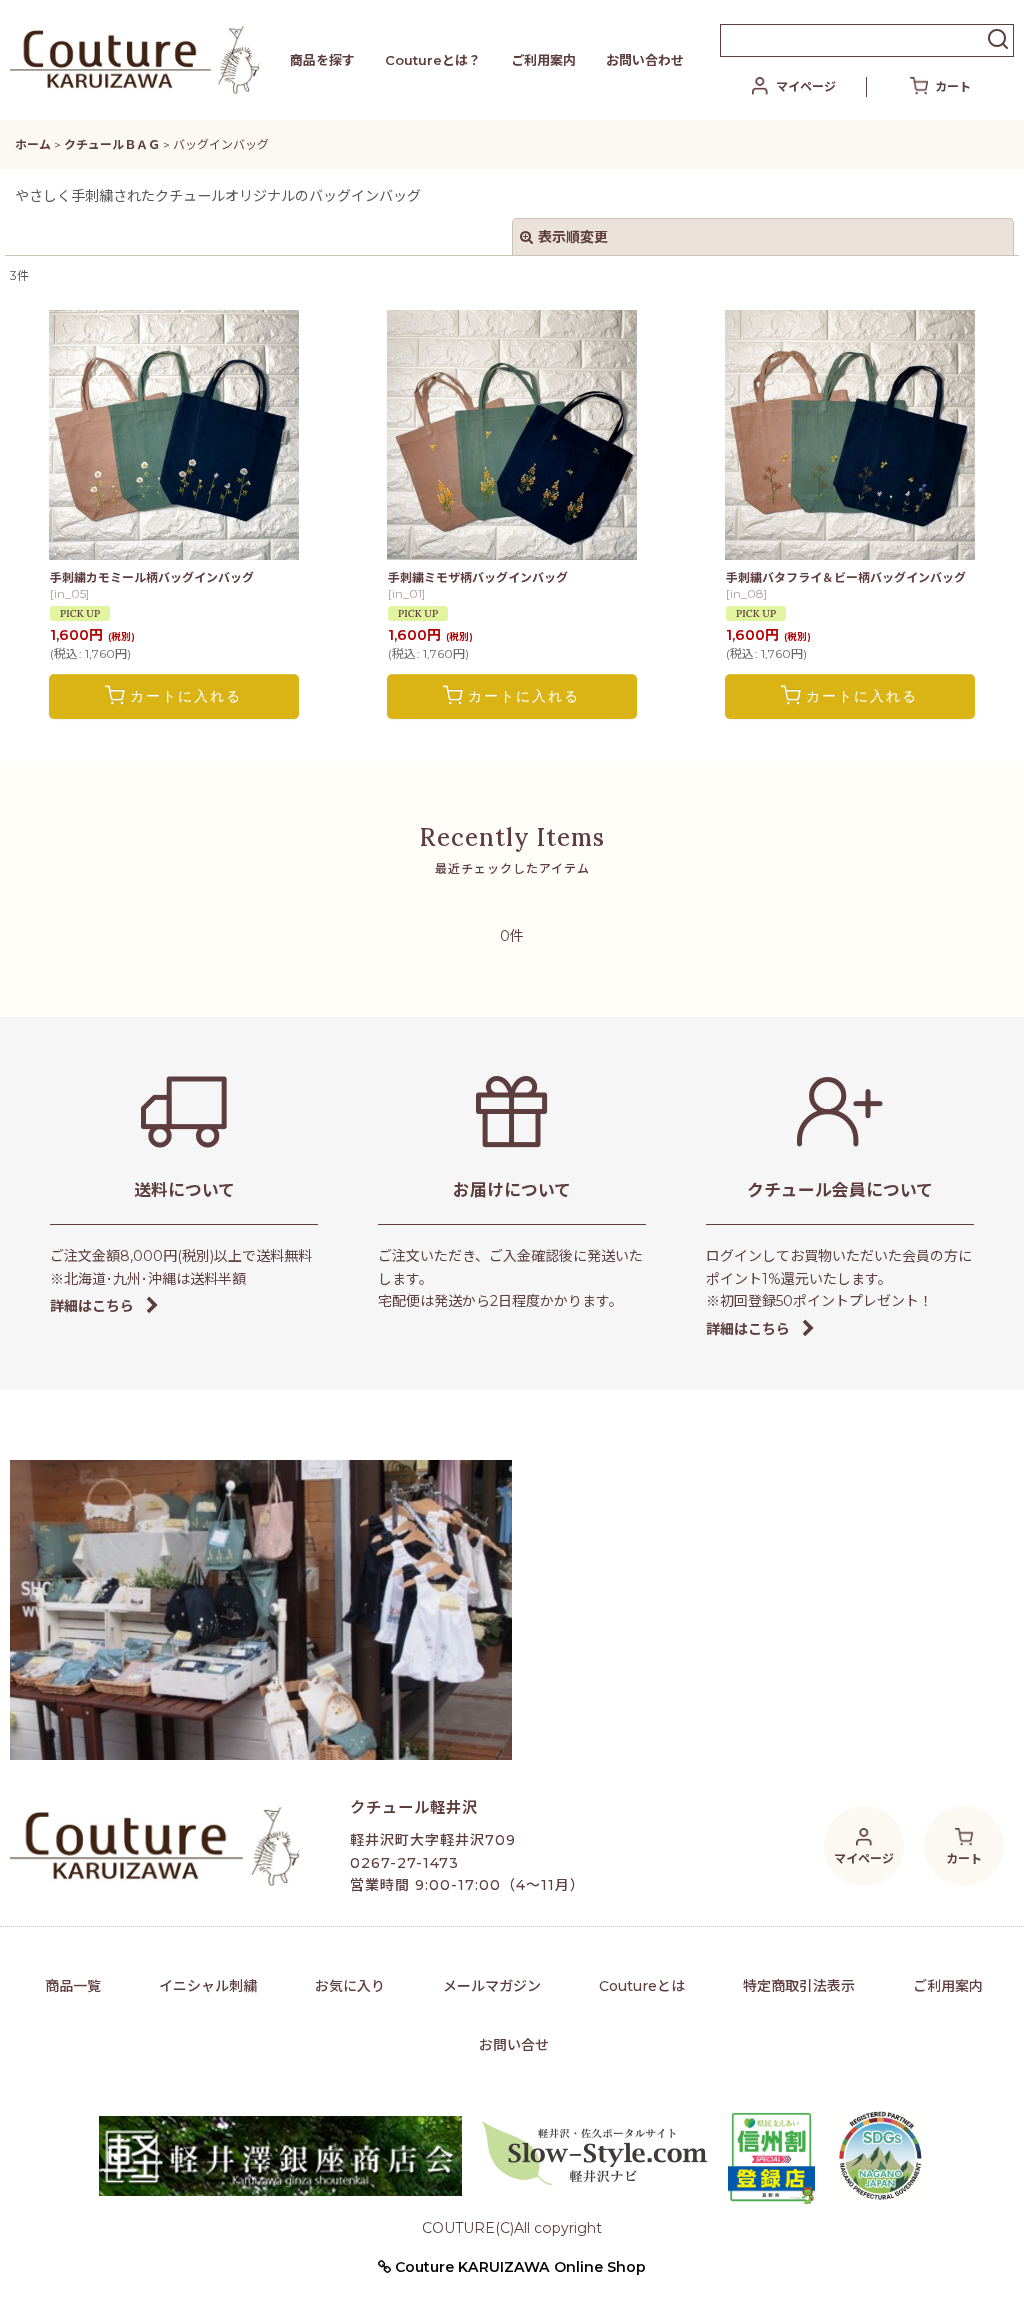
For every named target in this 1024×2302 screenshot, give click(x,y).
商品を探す (322, 60)
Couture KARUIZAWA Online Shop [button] (518, 2267)
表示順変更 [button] (573, 237)
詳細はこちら (92, 1306)
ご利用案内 (543, 60)
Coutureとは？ (433, 60)
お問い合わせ (645, 60)
